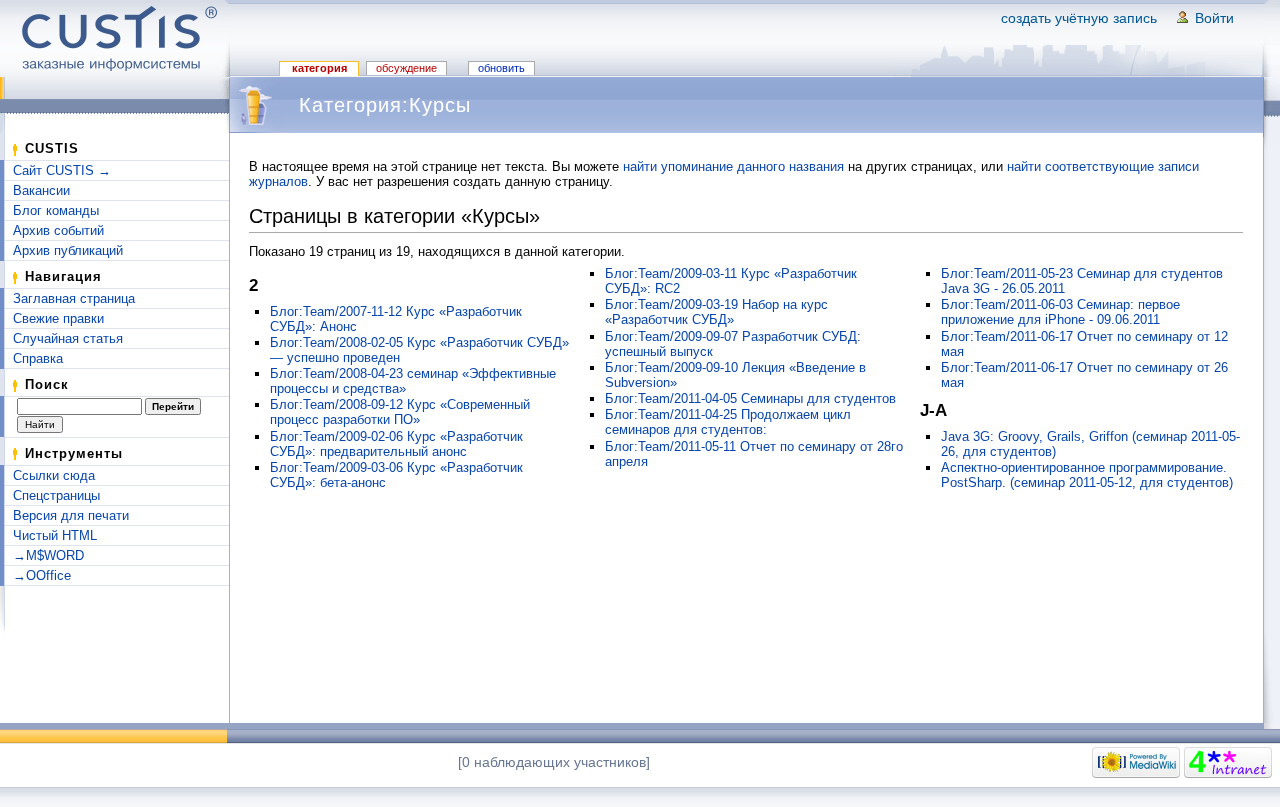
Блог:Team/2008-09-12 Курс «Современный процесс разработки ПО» (400, 412)
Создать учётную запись (1079, 18)
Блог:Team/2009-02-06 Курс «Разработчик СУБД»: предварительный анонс (396, 444)
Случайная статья (68, 338)
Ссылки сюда (54, 475)
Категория (319, 68)
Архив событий (58, 230)
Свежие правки (58, 318)
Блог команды (56, 210)
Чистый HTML (55, 535)
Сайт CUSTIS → (62, 170)
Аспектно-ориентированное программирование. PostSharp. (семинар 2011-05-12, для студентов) (1087, 475)
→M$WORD (48, 555)
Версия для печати (71, 515)
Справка (38, 358)
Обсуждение (406, 68)
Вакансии (41, 190)
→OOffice (42, 575)
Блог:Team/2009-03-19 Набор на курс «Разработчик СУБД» (716, 312)
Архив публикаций (68, 250)
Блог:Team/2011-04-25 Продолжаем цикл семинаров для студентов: (728, 422)
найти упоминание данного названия (733, 166)
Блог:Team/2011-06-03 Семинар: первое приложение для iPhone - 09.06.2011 (1060, 312)
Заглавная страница (74, 298)
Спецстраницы (56, 495)
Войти (1214, 18)
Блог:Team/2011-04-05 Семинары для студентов (750, 398)
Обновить (501, 68)
